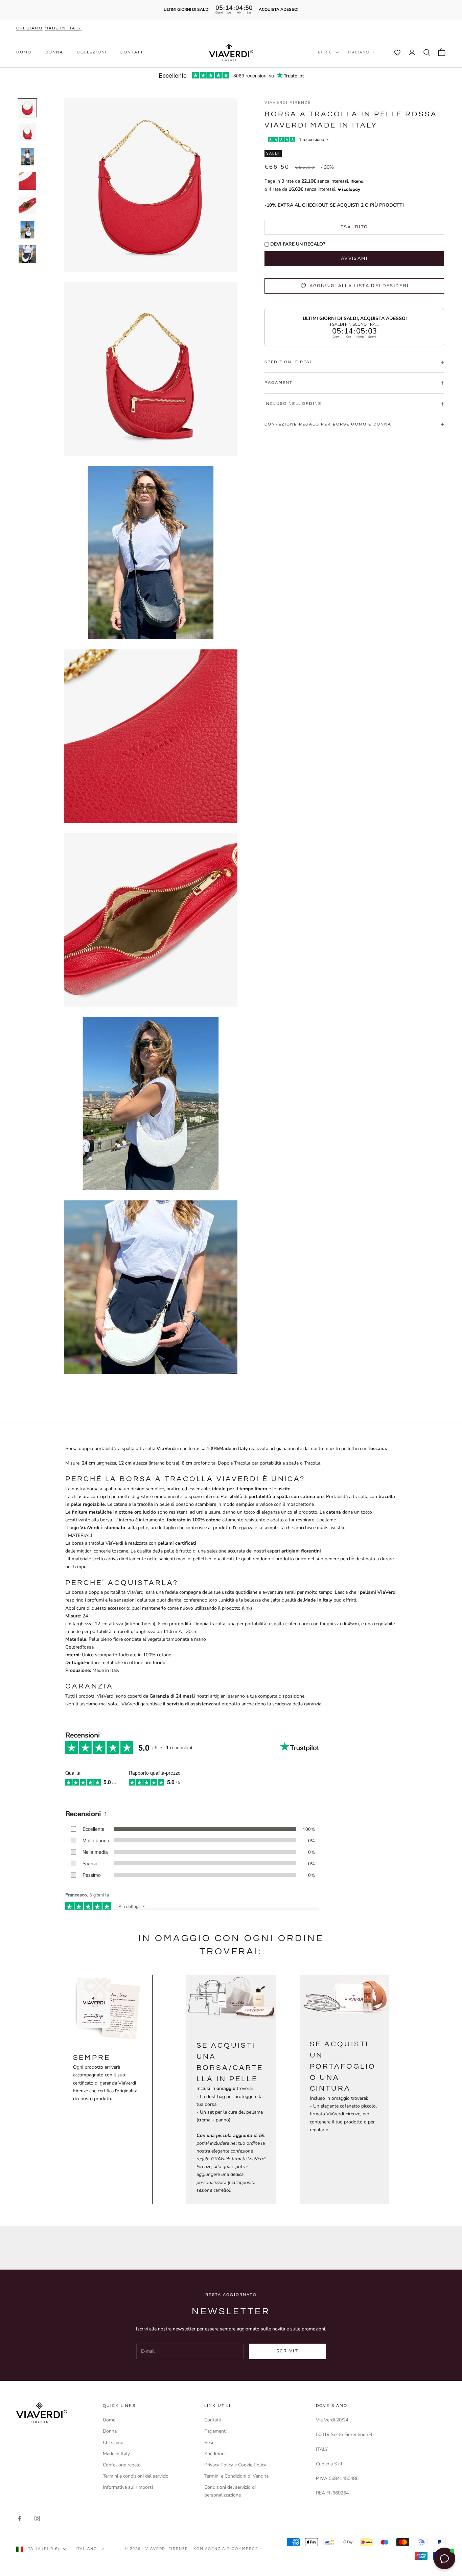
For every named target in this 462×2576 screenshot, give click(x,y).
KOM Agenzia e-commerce (226, 2549)
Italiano (359, 52)
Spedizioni (215, 2454)
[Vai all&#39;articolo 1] (27, 108)
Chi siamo (29, 28)
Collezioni (92, 52)
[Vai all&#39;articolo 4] (27, 181)
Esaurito (354, 227)
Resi (209, 2443)
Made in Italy (116, 2454)
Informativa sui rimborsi (128, 2487)
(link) (247, 1608)
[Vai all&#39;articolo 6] (27, 230)
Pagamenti (215, 2431)
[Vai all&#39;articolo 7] (27, 254)
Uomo (24, 52)
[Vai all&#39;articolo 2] (27, 132)
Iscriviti (287, 2351)
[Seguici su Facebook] (20, 2518)
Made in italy (63, 28)
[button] (394, 52)
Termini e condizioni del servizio (136, 2476)
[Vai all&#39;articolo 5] (27, 205)
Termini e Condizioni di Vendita (236, 2476)
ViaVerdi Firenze (288, 103)
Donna (54, 52)
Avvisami (354, 258)
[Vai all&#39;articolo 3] (27, 157)
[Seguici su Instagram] (37, 2518)
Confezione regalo (122, 2465)
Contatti (133, 52)
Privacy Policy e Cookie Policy (235, 2465)
